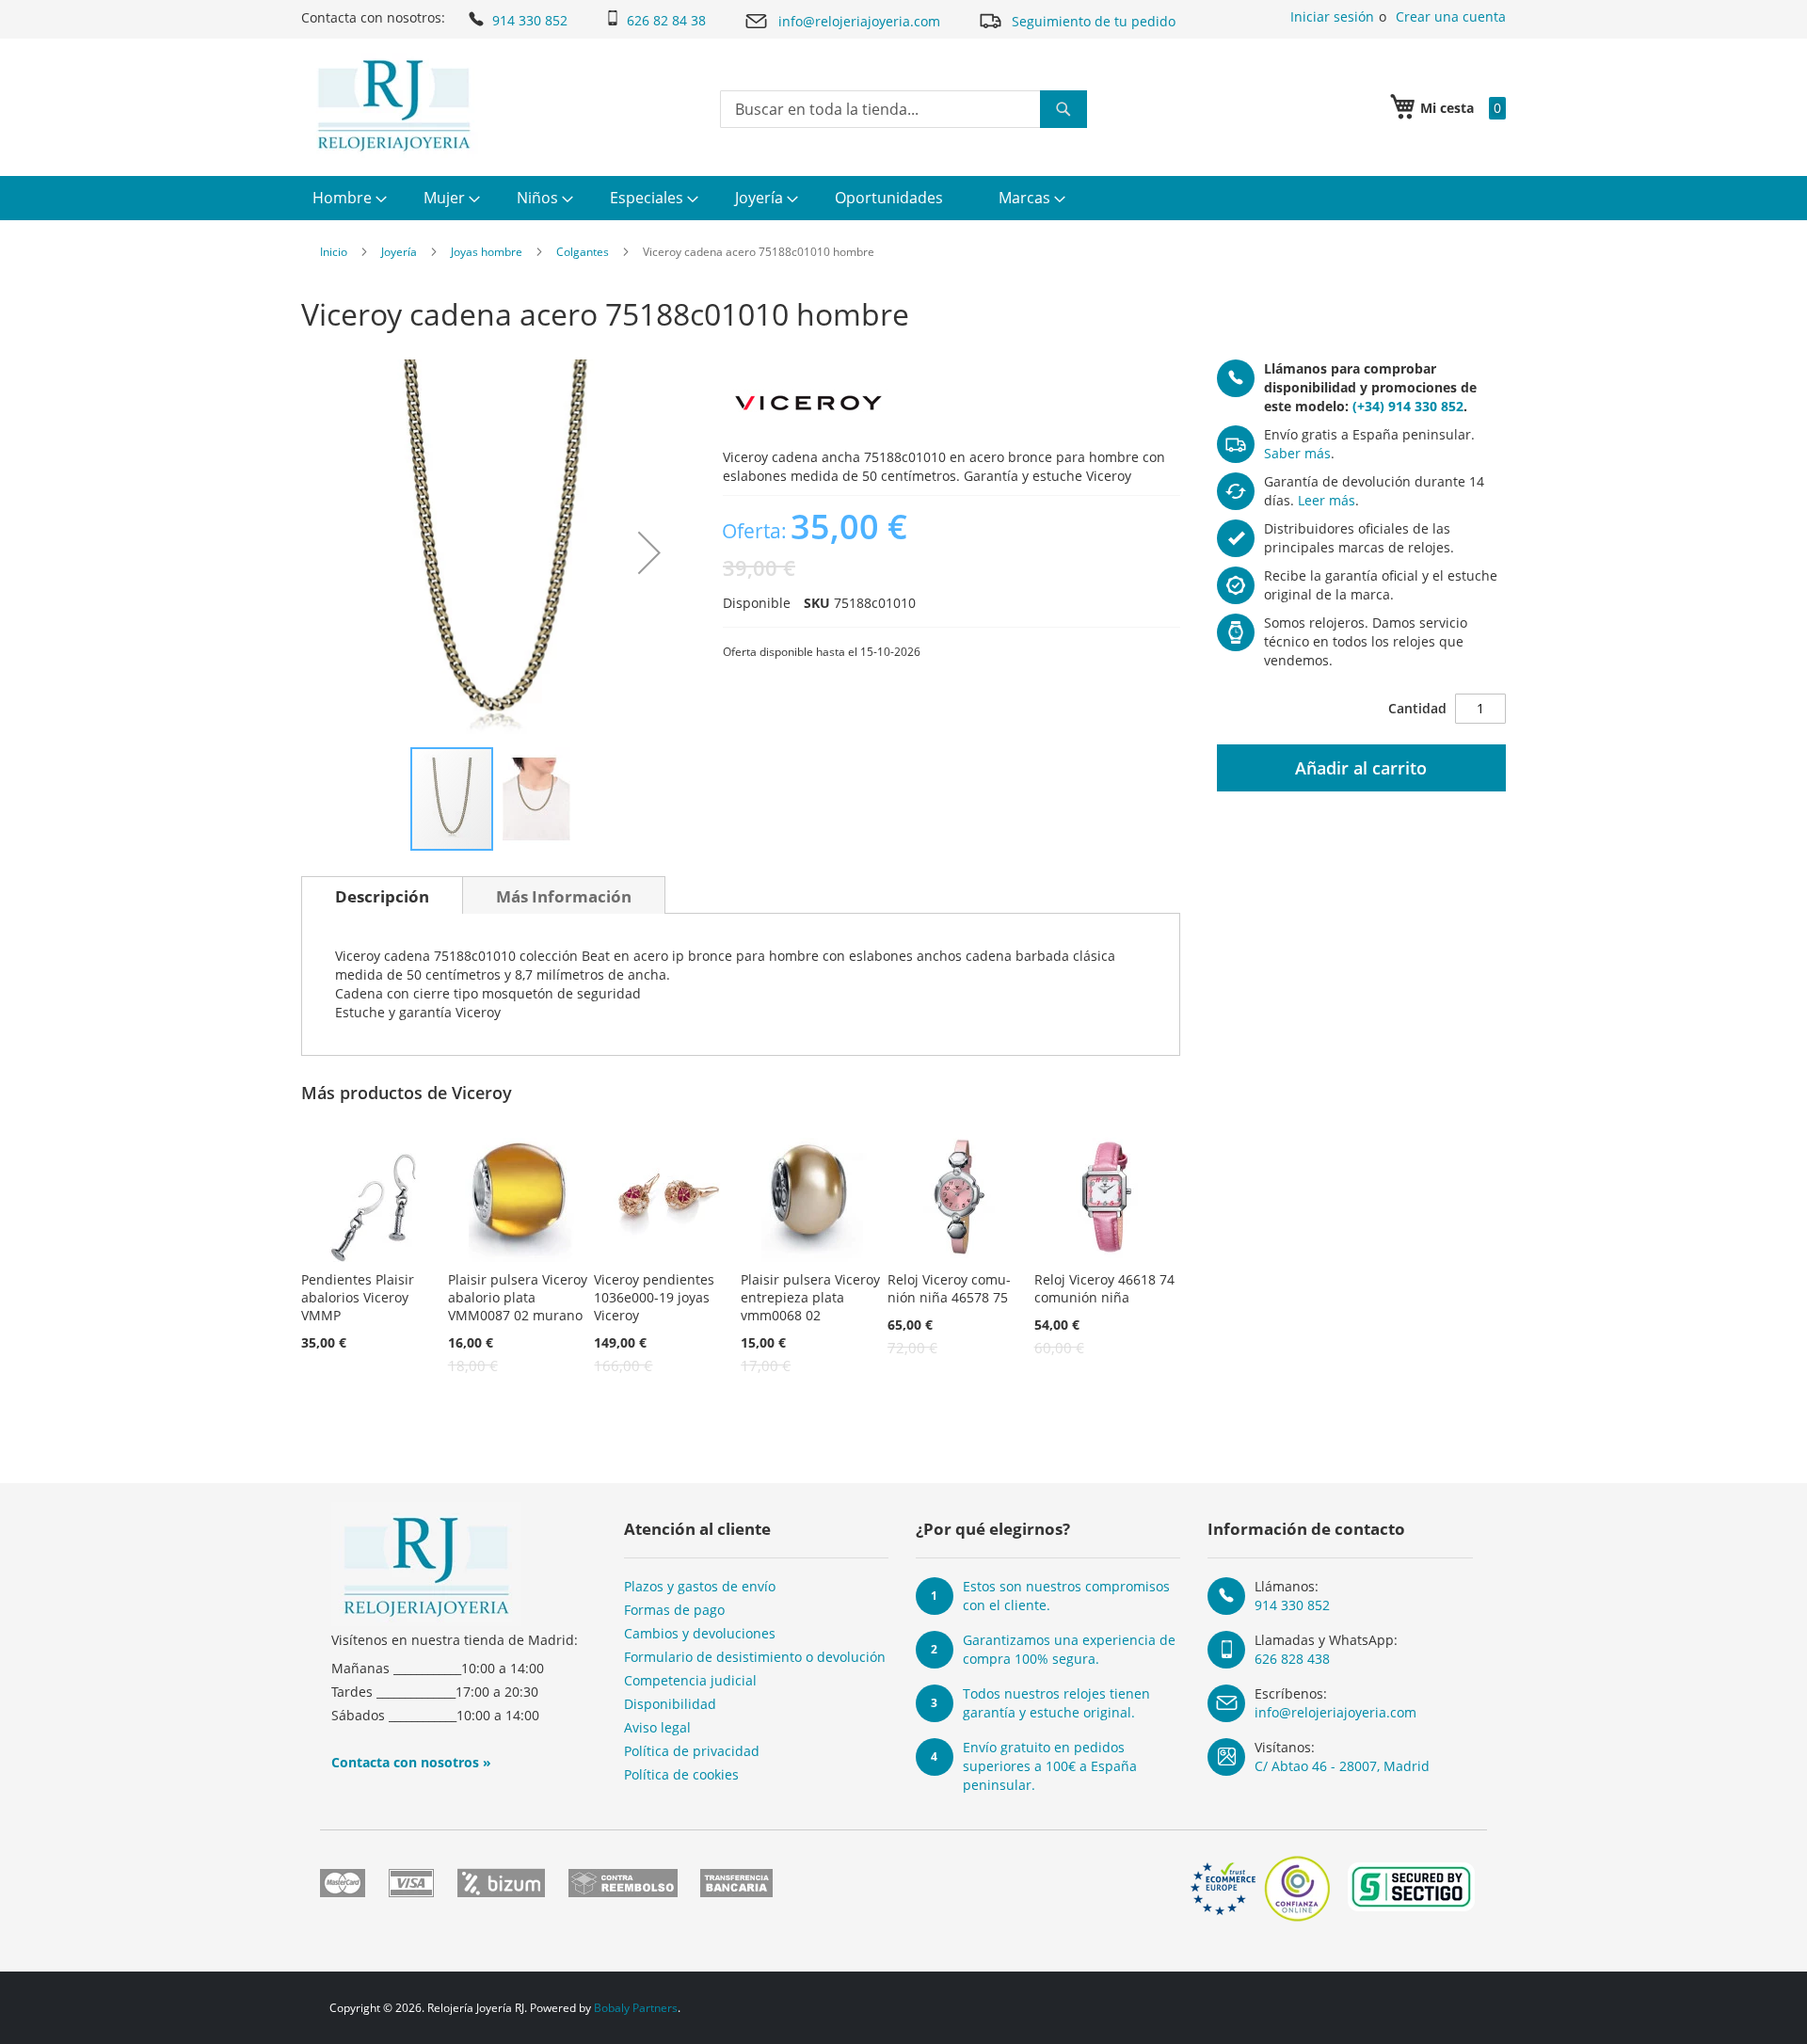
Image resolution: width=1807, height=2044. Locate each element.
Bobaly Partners (636, 2008)
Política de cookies (681, 1774)
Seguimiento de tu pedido (1094, 21)
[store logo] (394, 105)
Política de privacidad (692, 1751)
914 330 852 (530, 20)
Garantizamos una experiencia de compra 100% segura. (1069, 1649)
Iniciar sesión (1332, 16)
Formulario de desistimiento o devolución (755, 1657)
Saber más (1297, 453)
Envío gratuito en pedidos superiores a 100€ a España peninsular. (1050, 1766)
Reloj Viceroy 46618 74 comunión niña (1104, 1288)
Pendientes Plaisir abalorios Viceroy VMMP (358, 1297)
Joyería (399, 252)
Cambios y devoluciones (700, 1633)
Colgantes (583, 252)
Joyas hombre (487, 252)
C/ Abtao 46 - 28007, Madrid (1342, 1766)
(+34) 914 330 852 (1408, 406)
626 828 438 (1292, 1659)
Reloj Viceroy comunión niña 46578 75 (949, 1288)
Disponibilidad (670, 1704)
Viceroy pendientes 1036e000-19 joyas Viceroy (654, 1297)
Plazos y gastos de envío (700, 1586)
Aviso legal (657, 1727)
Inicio (334, 252)
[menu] (903, 198)
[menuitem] (347, 198)
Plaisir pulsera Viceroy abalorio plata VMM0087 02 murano (518, 1297)
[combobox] (903, 109)
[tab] (382, 895)
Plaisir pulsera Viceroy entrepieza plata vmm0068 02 (810, 1297)
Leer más (1327, 500)
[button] (649, 552)
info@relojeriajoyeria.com (859, 21)
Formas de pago (674, 1610)
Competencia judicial (690, 1680)
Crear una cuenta (1451, 16)
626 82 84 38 (666, 20)
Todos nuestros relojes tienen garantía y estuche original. (1056, 1703)
